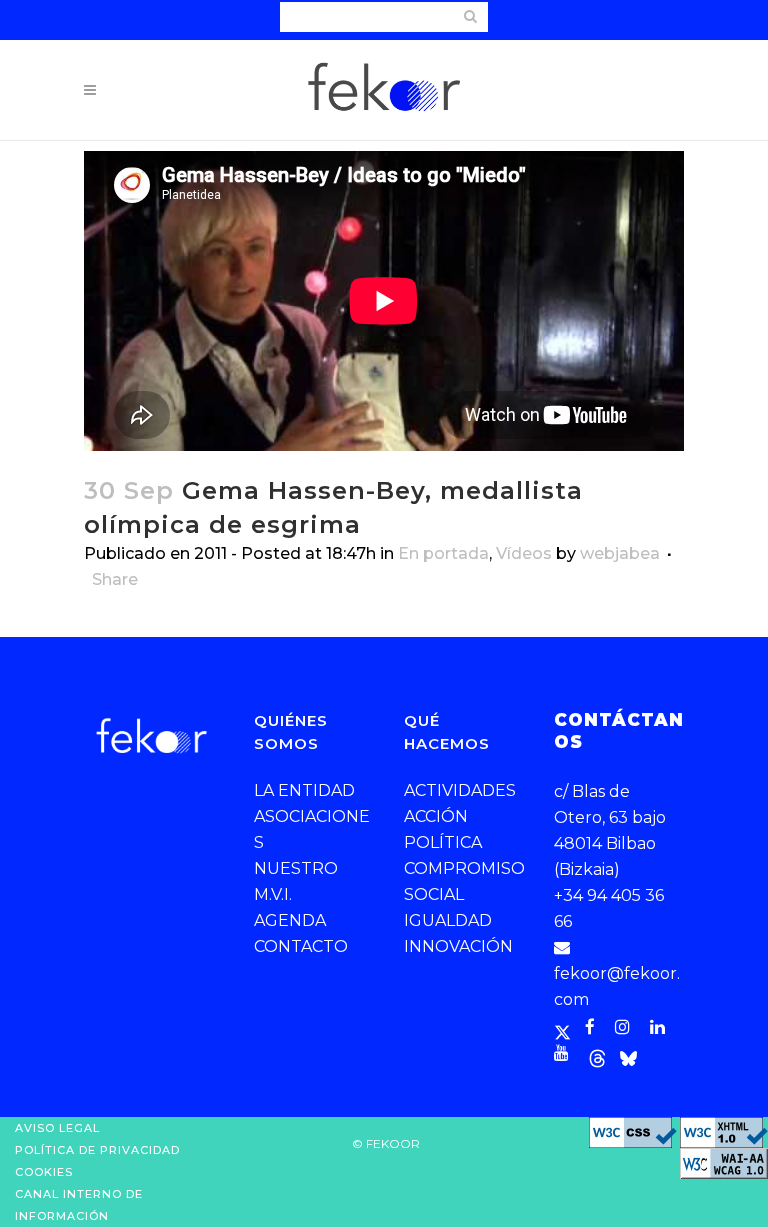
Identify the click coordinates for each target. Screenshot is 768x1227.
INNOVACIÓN (458, 946)
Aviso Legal (57, 1128)
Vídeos (524, 553)
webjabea (620, 553)
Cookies (44, 1172)
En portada (443, 553)
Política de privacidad (97, 1150)
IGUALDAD (448, 920)
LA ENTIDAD (304, 790)
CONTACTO (301, 946)
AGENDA (290, 920)
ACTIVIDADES (460, 790)
